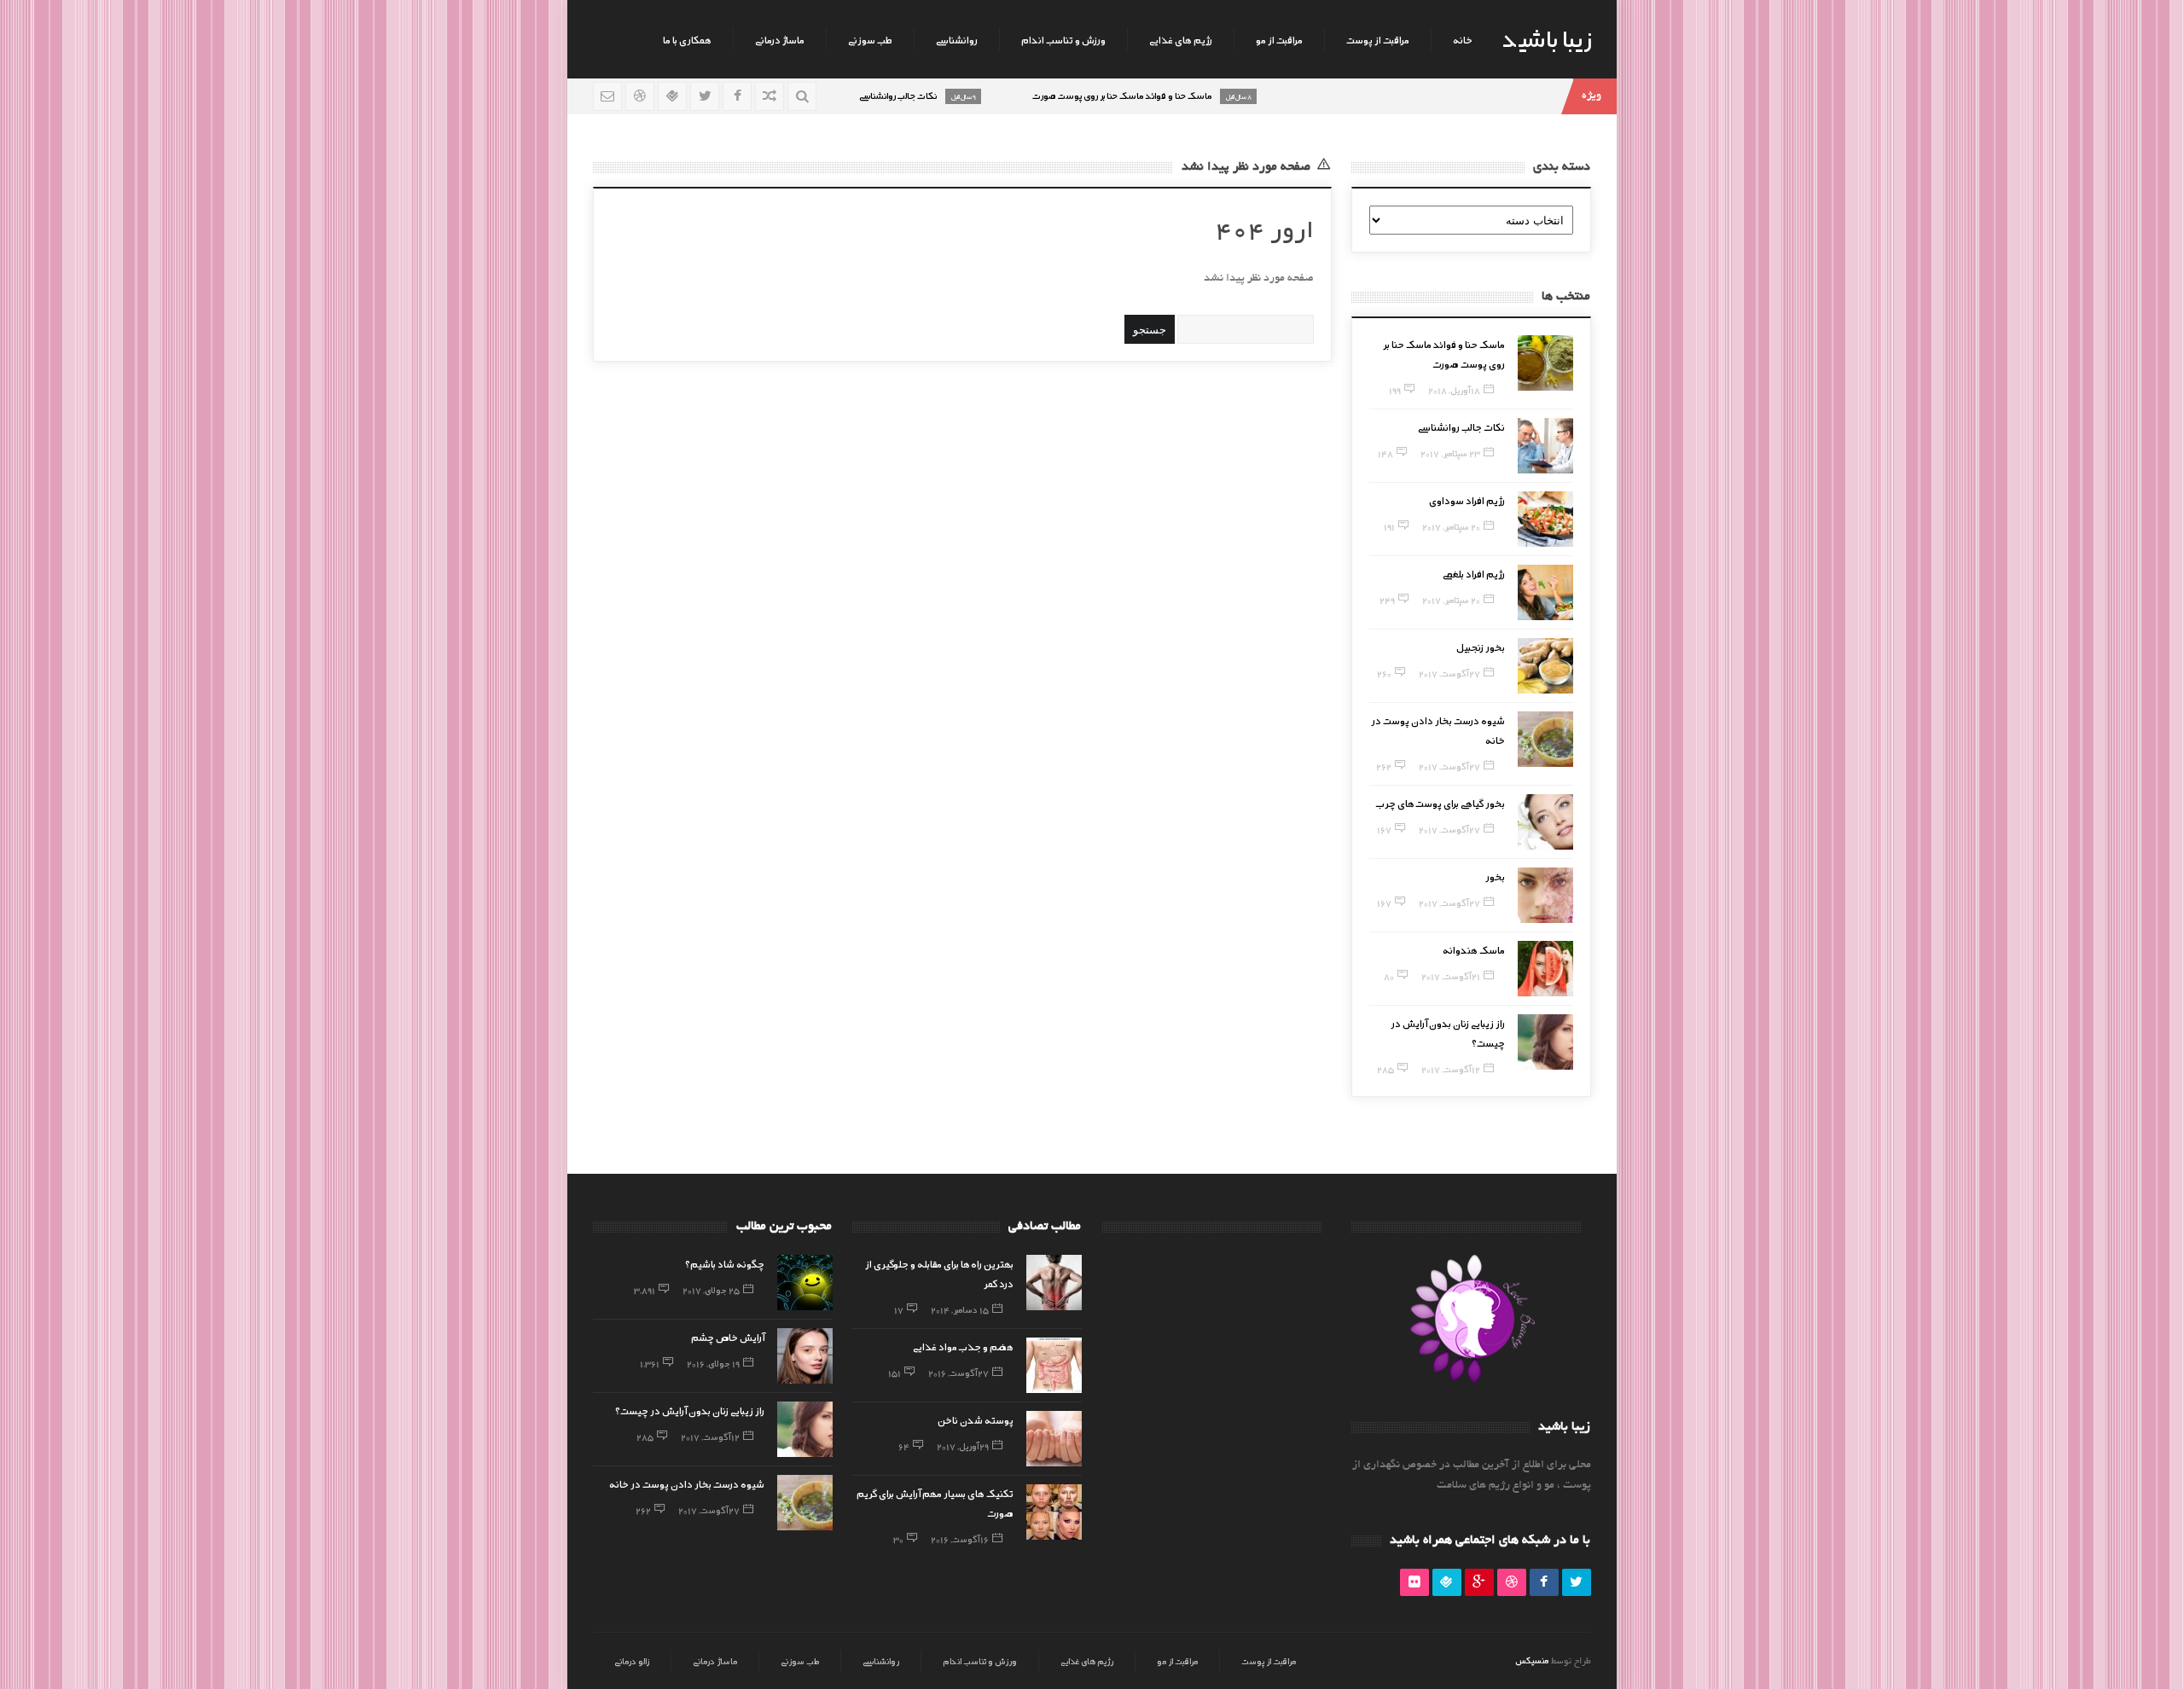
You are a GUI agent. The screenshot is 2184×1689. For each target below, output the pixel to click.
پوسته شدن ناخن (976, 1419)
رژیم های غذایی (1181, 39)
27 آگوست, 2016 (958, 1373)
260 (1384, 673)
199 (1395, 390)
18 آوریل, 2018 (1454, 390)
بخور (1495, 876)
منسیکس (1532, 1660)
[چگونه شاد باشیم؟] (805, 1283)
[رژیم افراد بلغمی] (1545, 592)
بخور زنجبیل (1481, 647)
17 (899, 1309)
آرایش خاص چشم (728, 1337)
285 (1385, 1069)
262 (1384, 766)
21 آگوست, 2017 (1451, 976)
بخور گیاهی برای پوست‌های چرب (1441, 803)
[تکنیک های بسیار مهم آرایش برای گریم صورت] (1054, 1512)
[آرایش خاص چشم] (805, 1356)
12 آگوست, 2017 (1451, 1069)
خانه (1463, 39)
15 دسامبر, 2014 (960, 1309)
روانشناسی (957, 39)
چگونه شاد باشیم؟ (725, 1263)
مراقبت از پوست (1378, 39)
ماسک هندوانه (1474, 949)
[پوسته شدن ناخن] (1054, 1439)
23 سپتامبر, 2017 (1450, 453)
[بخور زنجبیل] (1545, 666)
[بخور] (1545, 895)
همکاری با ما (687, 39)
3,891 (645, 1290)
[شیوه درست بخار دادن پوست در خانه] (1545, 739)
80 (1389, 976)
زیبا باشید (1547, 38)
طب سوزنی (870, 39)
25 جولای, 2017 (711, 1290)
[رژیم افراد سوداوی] (1545, 519)
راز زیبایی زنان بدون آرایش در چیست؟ (690, 1410)
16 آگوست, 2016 (960, 1539)
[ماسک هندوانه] (1545, 969)
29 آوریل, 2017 (963, 1446)
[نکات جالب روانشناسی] (1545, 446)
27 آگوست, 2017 (1449, 673)
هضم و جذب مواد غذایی (963, 1346)
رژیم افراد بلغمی (1474, 573)
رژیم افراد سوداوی (1467, 500)
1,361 (650, 1363)
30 (898, 1539)
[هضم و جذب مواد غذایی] (1054, 1365)
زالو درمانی (632, 1661)
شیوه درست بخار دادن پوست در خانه (687, 1483)
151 (895, 1373)
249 (1387, 600)
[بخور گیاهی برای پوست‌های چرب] (1545, 822)
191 (1389, 526)
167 (1384, 829)
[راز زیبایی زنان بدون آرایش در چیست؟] (1545, 1042)
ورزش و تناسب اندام (1063, 39)
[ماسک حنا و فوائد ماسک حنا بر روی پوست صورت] (1545, 363)
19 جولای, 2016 (713, 1363)
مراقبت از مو (1279, 39)
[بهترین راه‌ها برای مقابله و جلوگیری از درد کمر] (1054, 1283)
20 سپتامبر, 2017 (1451, 526)
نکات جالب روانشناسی (1461, 427)
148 (1385, 453)
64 (904, 1446)
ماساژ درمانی (780, 39)
